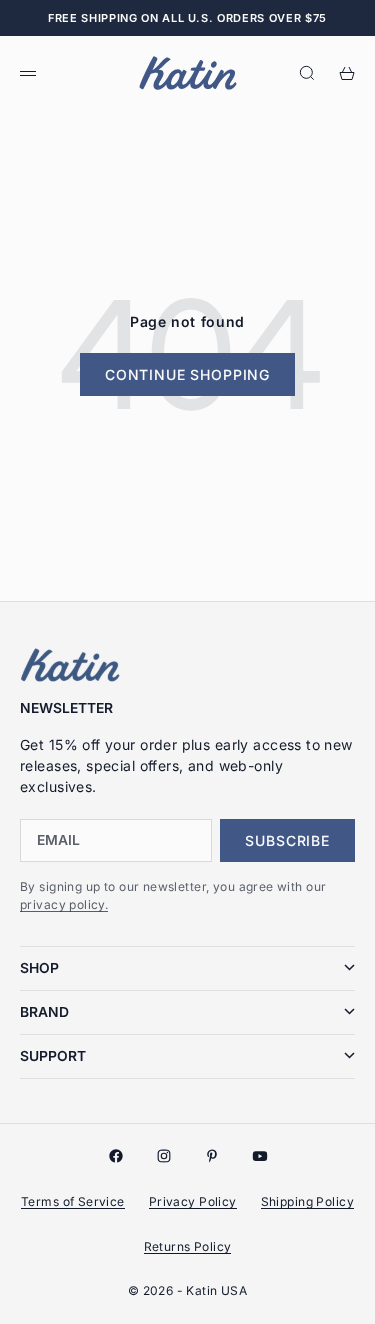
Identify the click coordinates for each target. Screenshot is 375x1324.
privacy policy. (64, 904)
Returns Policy (188, 1246)
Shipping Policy (307, 1201)
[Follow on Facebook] (116, 1156)
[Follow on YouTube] (260, 1156)
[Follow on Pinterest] (212, 1156)
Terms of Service (73, 1201)
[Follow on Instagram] (164, 1156)
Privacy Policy (193, 1201)
